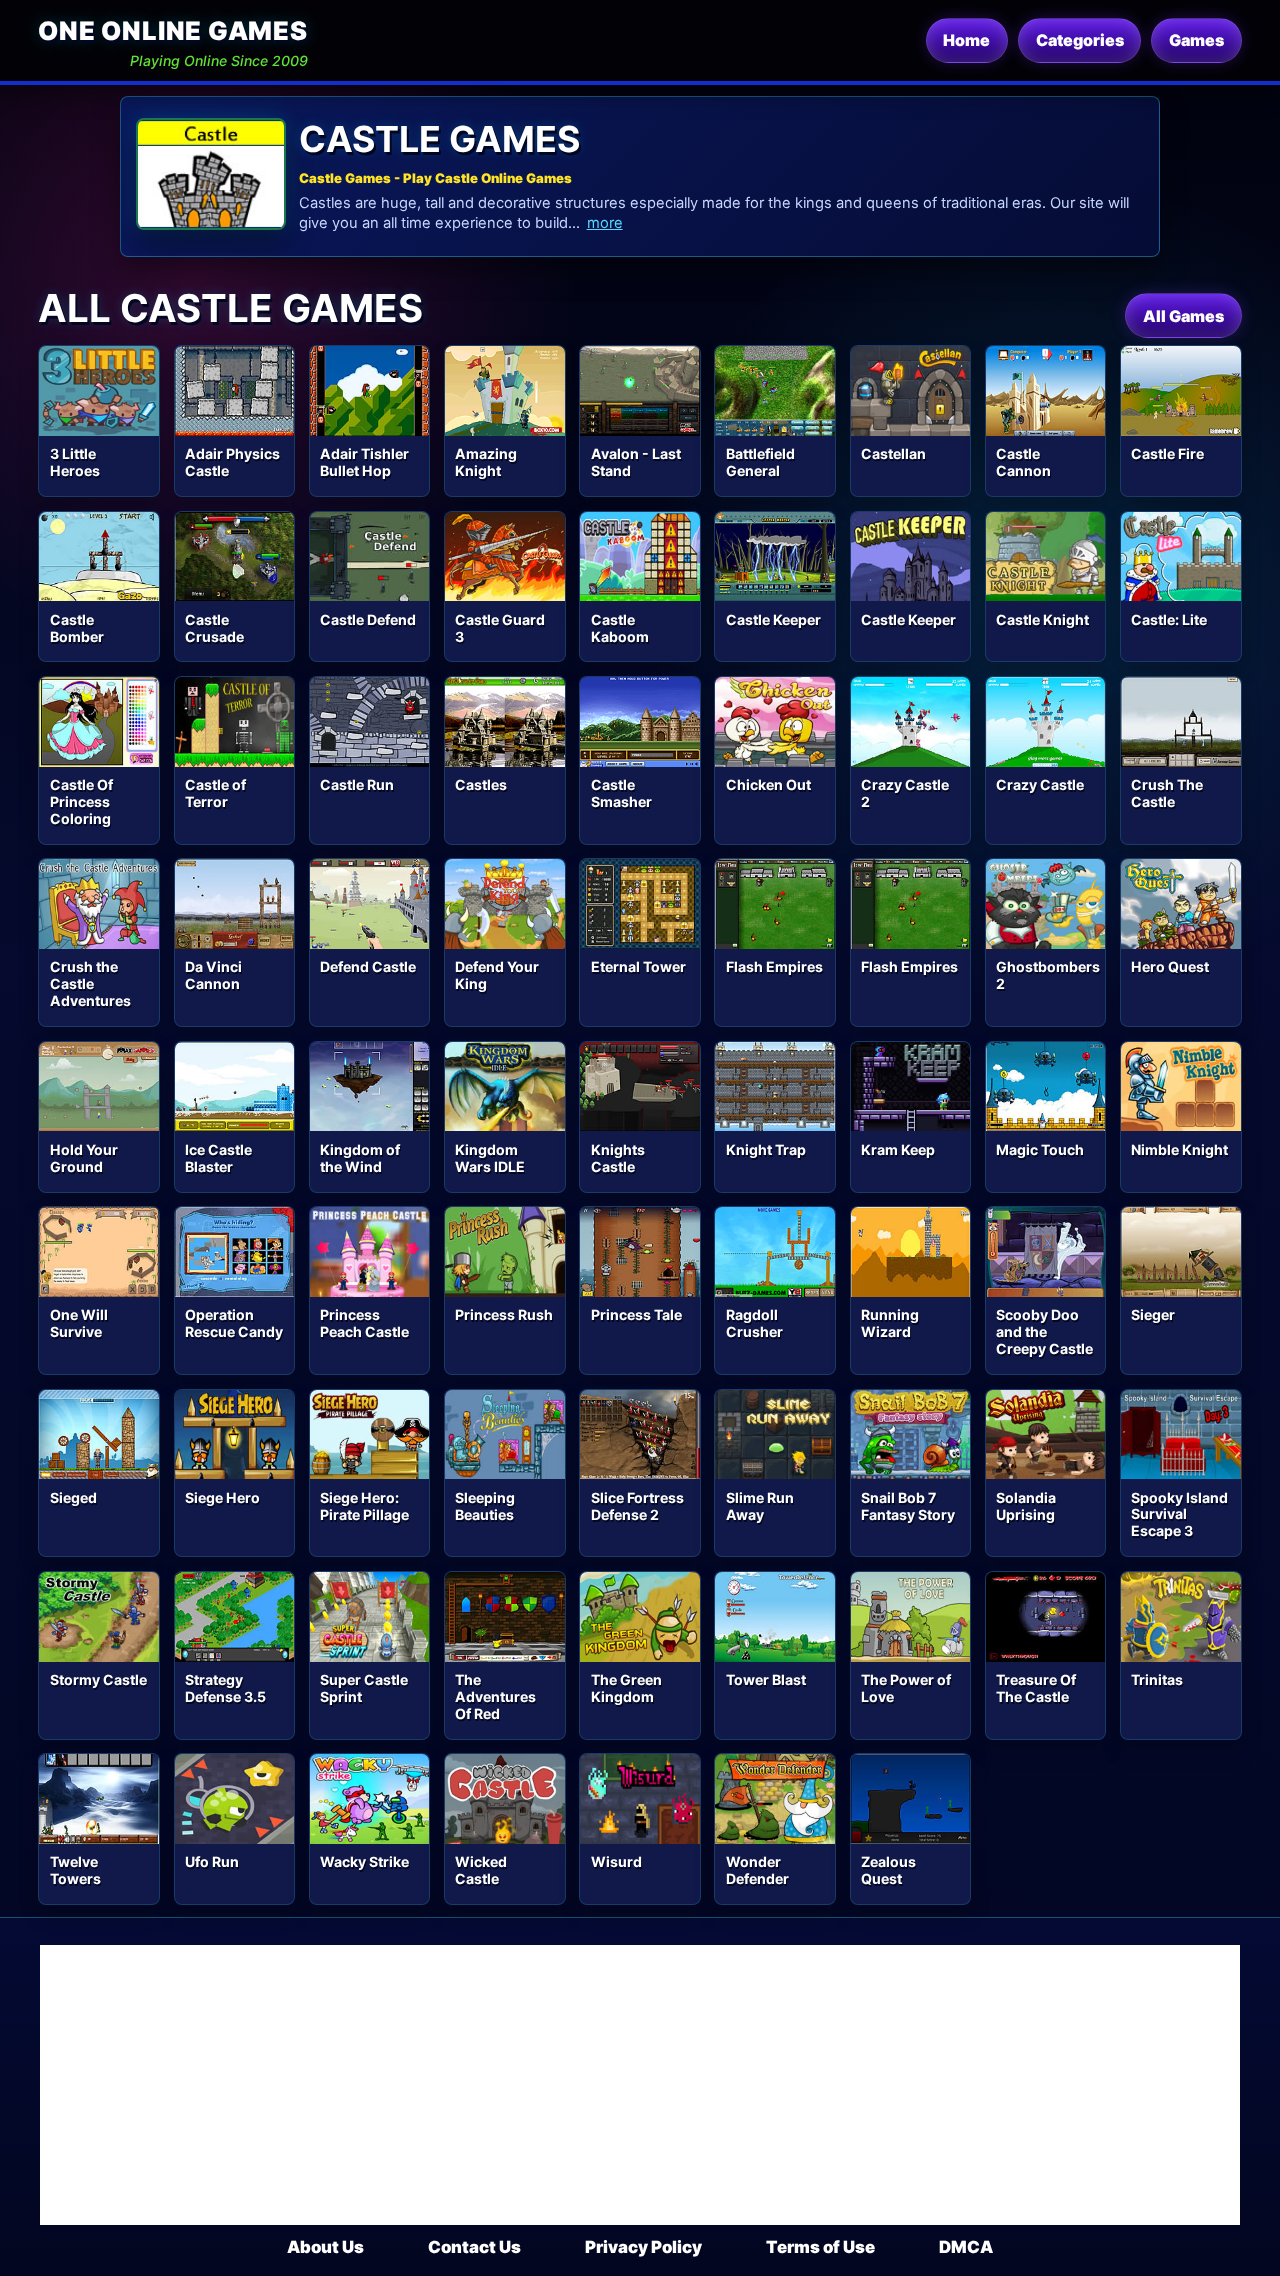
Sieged (73, 1497)
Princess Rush (504, 1314)
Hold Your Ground (84, 1158)
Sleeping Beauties (485, 1506)
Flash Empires (774, 966)
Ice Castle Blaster (218, 1158)
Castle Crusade (214, 628)
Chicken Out (768, 784)
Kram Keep (898, 1149)
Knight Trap (766, 1149)
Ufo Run (212, 1861)
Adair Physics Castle (232, 462)
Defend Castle (368, 966)
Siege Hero (222, 1497)
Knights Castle (618, 1158)
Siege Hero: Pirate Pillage (364, 1506)
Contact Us (474, 2247)
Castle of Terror (215, 793)
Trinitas (1157, 1679)
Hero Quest (1170, 966)
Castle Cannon (1023, 462)
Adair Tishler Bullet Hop (364, 462)
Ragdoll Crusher (754, 1323)
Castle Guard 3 (500, 628)
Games (1196, 40)
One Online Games (172, 30)
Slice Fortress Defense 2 (637, 1506)
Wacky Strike (364, 1861)
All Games (1183, 316)
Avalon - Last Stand (636, 462)
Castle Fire (1167, 453)
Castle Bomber (77, 628)
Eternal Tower (638, 966)
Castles (481, 784)
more (605, 223)
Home (966, 40)
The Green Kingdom (626, 1688)
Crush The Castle (1167, 793)
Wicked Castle (481, 1870)
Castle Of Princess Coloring (81, 801)
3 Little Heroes (75, 462)
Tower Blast (766, 1679)
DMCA (966, 2247)
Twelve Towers (75, 1870)
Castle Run (357, 784)
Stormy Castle (98, 1679)
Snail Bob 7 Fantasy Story (908, 1506)
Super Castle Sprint (364, 1688)
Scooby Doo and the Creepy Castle (1044, 1331)
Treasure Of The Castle (1036, 1688)
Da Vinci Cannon (213, 975)
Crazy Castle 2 (905, 793)
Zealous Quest (888, 1870)
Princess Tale (636, 1314)
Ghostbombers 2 (1048, 975)
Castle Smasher (621, 793)
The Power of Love (906, 1688)
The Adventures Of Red (495, 1696)
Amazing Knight (486, 462)
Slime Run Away (760, 1506)
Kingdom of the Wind (360, 1158)
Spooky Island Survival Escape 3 (1179, 1514)
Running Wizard (890, 1323)
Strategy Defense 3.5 (225, 1688)
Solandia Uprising (1026, 1506)
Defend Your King (497, 975)
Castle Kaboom (620, 628)
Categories (1080, 40)
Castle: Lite (1169, 619)
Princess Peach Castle (364, 1323)
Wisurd (616, 1861)
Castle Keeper (773, 619)
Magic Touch (1040, 1149)
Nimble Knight (1179, 1149)
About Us (325, 2247)
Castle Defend (368, 619)
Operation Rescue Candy (234, 1323)
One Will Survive (79, 1323)
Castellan (893, 453)
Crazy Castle (1040, 784)
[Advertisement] (640, 2085)
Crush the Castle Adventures (90, 983)
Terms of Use (820, 2247)
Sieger (1153, 1314)
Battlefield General (760, 462)
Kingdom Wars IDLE (490, 1158)
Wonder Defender (757, 1870)
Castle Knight (1042, 619)
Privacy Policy (643, 2247)
